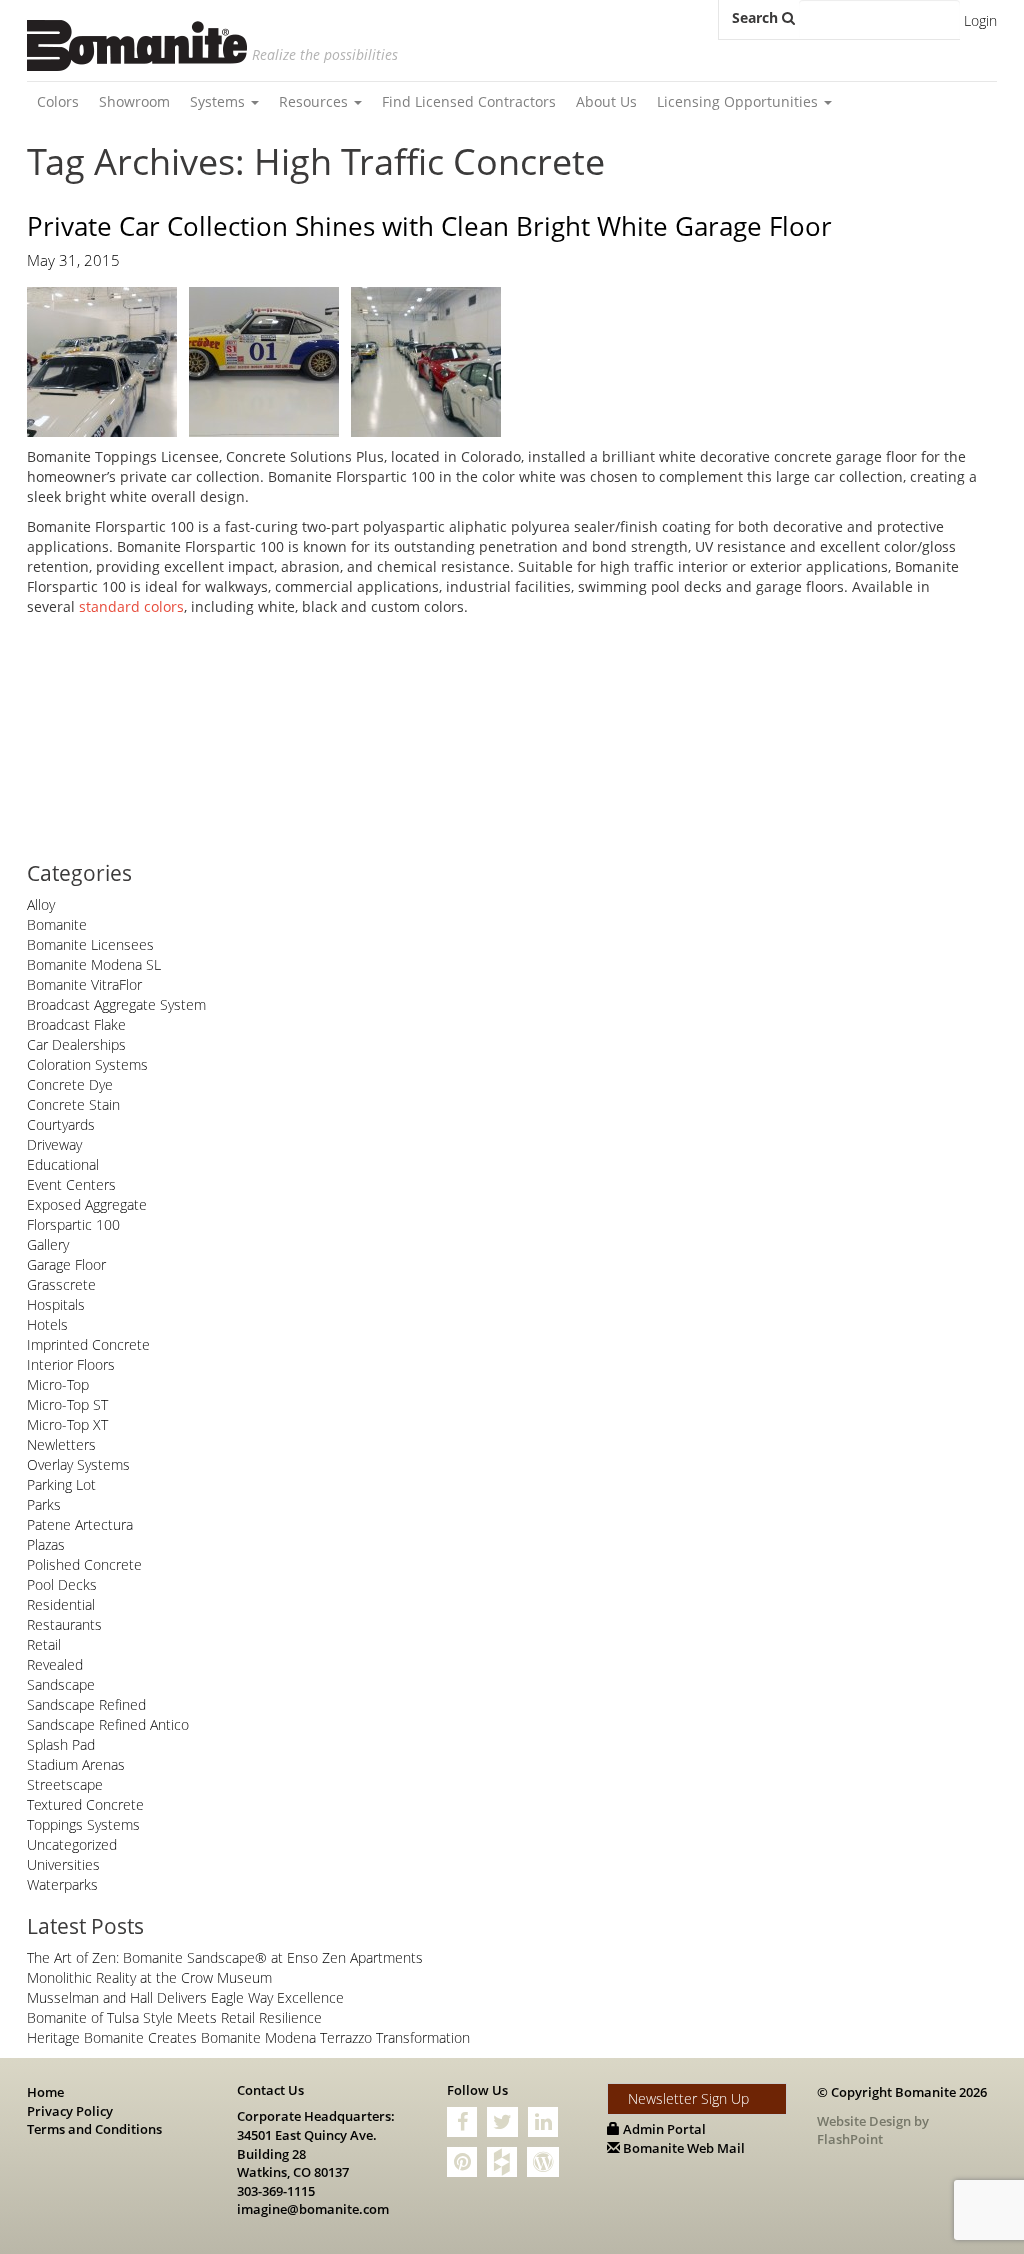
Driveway (54, 1144)
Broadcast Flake (76, 1024)
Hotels (47, 1324)
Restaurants (64, 1624)
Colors (58, 101)
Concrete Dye (70, 1084)
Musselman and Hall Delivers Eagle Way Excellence (185, 1997)
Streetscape (65, 1784)
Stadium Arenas (76, 1764)
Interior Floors (71, 1364)
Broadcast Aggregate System (116, 1004)
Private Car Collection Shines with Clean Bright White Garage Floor (429, 226)
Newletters (61, 1444)
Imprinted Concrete (88, 1344)
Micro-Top (58, 1384)
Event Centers (71, 1184)
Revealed (55, 1664)
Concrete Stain (73, 1104)
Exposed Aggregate (87, 1204)
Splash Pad (61, 1744)
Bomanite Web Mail (682, 2148)
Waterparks (62, 1884)
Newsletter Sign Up (688, 2098)
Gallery (48, 1244)
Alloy (41, 904)
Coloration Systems (87, 1064)
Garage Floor (66, 1264)
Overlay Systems (78, 1464)
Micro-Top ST (67, 1404)
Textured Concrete (85, 1804)
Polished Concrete (84, 1564)
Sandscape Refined (86, 1704)
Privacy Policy (70, 2111)
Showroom (134, 101)
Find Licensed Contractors (469, 101)
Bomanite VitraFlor (84, 984)
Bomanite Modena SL (94, 964)
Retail (44, 1644)
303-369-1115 (276, 2191)
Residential (61, 1604)
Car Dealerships (76, 1044)
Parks (44, 1504)
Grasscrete (61, 1284)
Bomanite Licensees (90, 944)
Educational (63, 1164)
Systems (219, 101)
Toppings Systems (83, 1824)
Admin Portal (663, 2129)
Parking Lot (61, 1484)
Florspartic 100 (73, 1224)
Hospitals (56, 1304)
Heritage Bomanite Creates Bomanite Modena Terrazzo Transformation (248, 2037)
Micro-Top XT (67, 1424)
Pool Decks (62, 1584)
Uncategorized (72, 1844)
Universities (63, 1864)
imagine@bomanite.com (313, 2209)
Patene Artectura (80, 1524)
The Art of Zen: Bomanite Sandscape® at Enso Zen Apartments (225, 1957)
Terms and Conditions (94, 2129)
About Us (606, 101)
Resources (315, 101)
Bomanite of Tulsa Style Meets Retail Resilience (174, 2017)
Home (45, 2092)
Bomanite (57, 924)
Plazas (46, 1544)
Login (980, 20)
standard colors (131, 606)
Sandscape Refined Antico (108, 1724)
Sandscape (61, 1684)
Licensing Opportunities (739, 101)
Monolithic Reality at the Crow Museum (149, 1977)
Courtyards (61, 1124)
